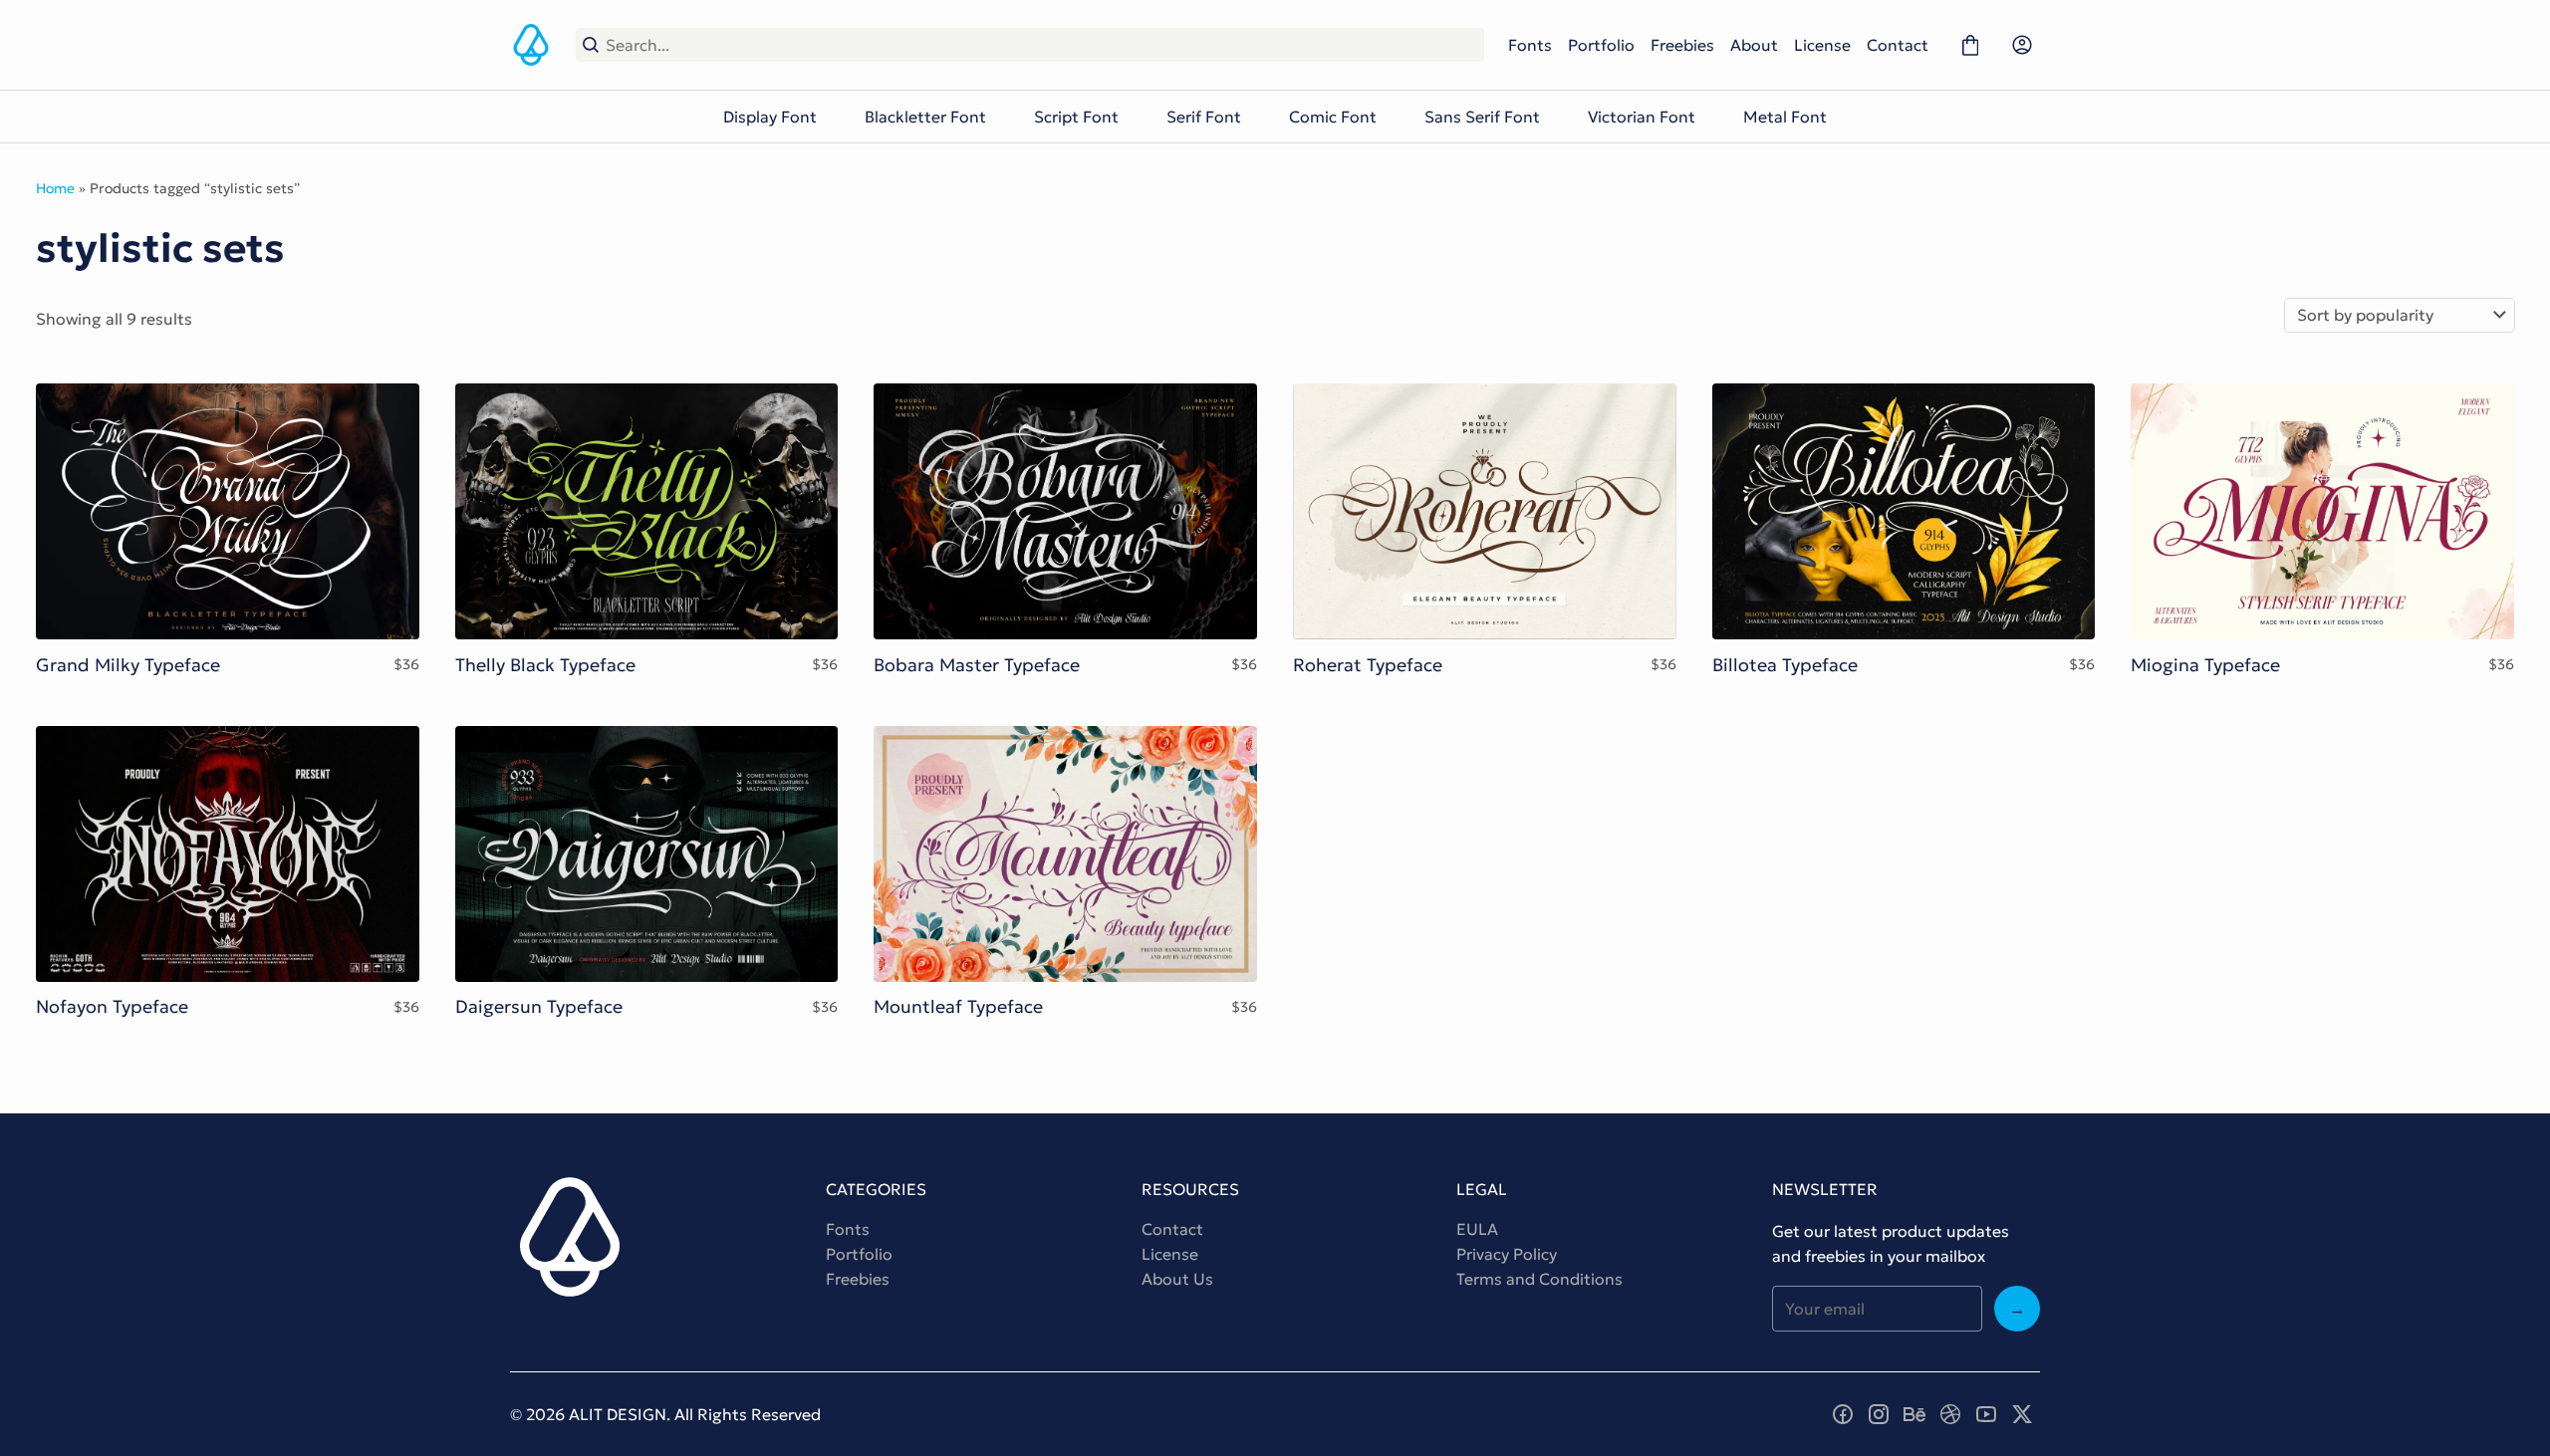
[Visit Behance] (1914, 1414)
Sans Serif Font (1482, 117)
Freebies (1682, 45)
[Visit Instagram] (1879, 1414)
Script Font (1076, 117)
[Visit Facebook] (1843, 1414)
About (1754, 45)
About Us (1177, 1279)
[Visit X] (2022, 1414)
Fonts (1530, 45)
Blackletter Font (925, 117)
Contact (1898, 45)
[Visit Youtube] (1986, 1414)
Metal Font (1785, 117)
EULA (1477, 1229)
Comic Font (1333, 117)
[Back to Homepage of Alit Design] (531, 45)
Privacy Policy (1507, 1254)
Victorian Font (1642, 117)
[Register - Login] (2022, 45)
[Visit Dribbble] (1950, 1414)
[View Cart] (1970, 45)
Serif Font (1204, 117)
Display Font (770, 117)
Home (55, 188)
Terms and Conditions (1539, 1279)
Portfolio (1601, 45)
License (1822, 45)
